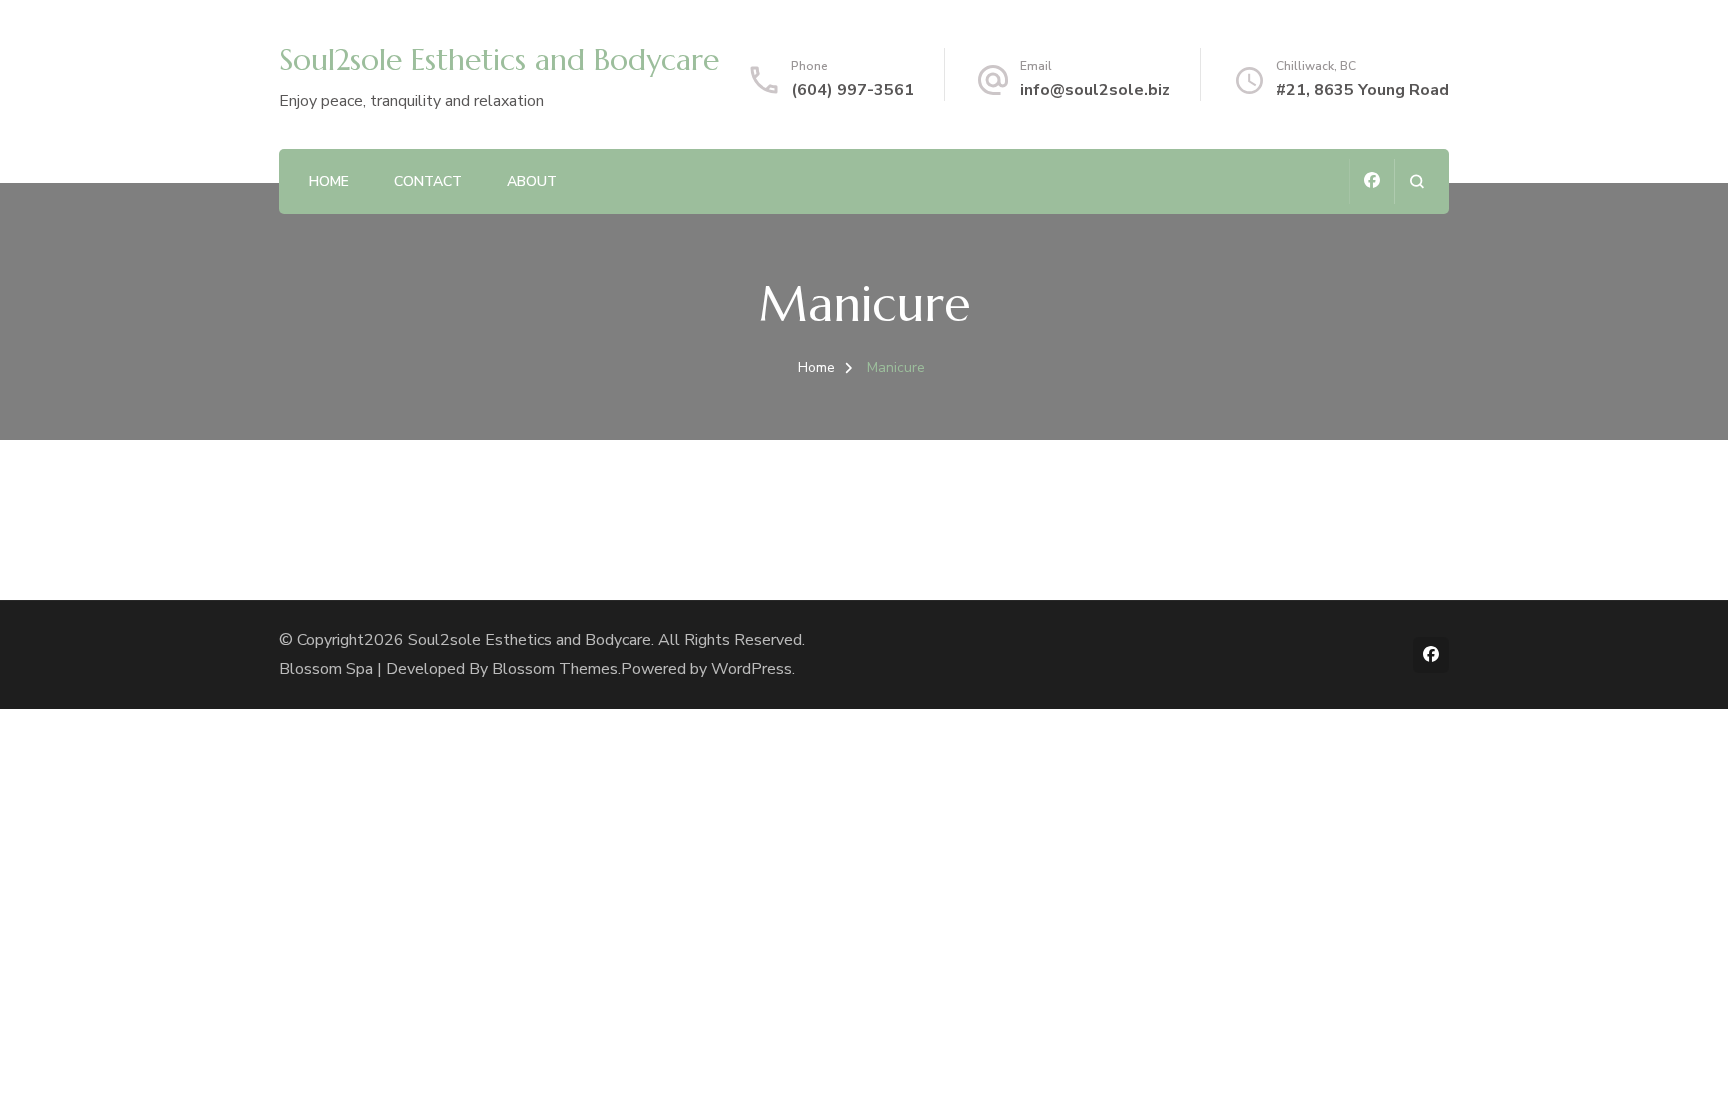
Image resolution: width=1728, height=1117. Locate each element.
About (532, 181)
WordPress (751, 669)
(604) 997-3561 (852, 90)
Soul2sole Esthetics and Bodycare (499, 59)
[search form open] (1416, 181)
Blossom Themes (555, 669)
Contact (428, 181)
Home (329, 181)
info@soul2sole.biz (1095, 90)
